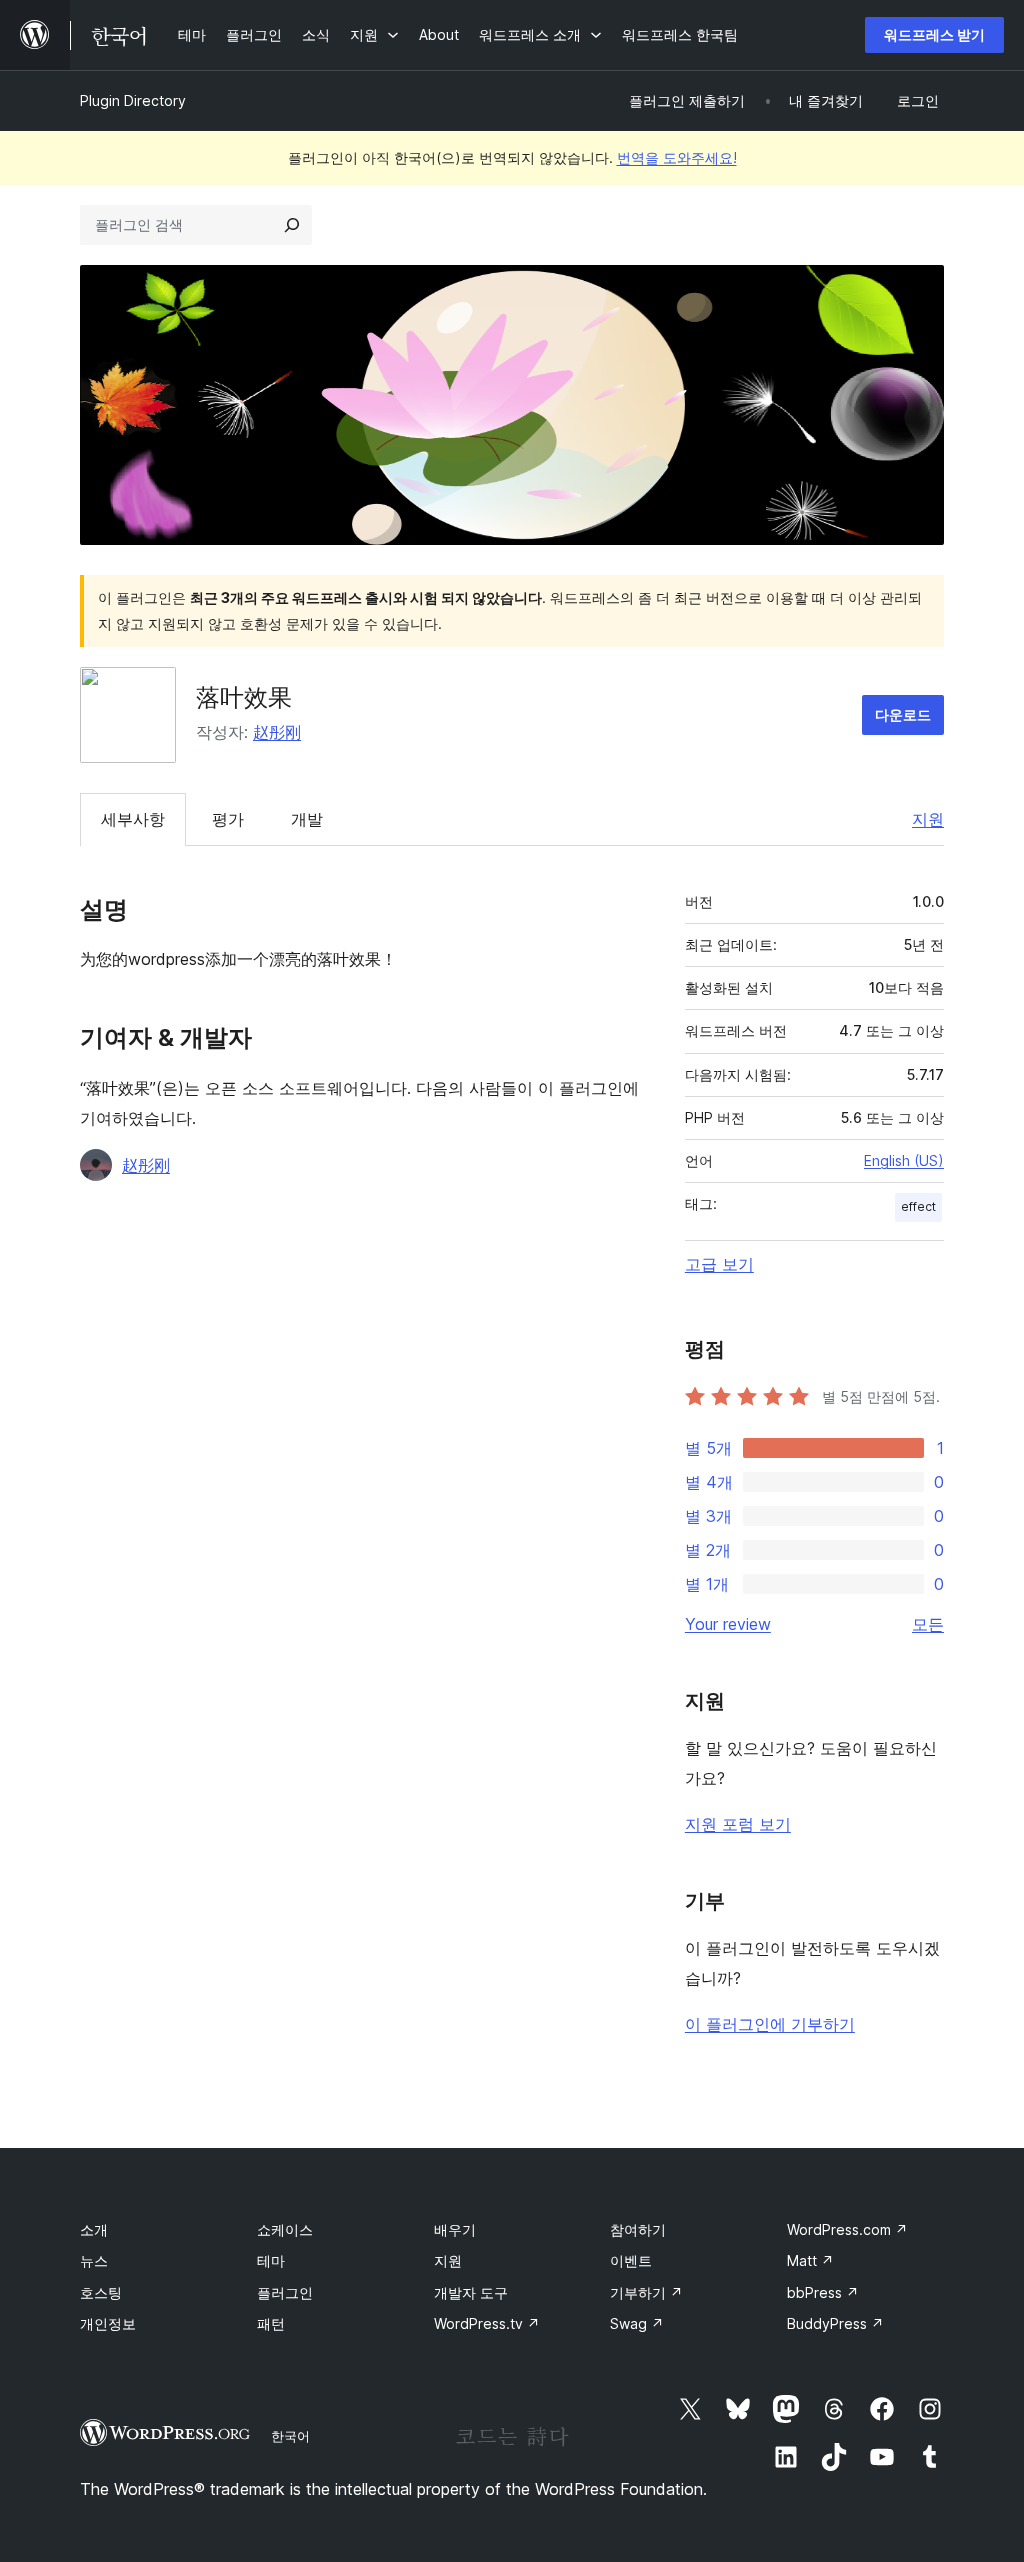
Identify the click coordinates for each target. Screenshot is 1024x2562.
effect (918, 1206)
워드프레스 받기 (934, 34)
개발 (307, 819)
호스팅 (101, 2292)
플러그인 (285, 2292)
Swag (637, 2323)
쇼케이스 (285, 2229)
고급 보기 (719, 1264)
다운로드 (903, 714)
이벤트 (631, 2260)
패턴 (271, 2323)
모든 (928, 1624)
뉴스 (94, 2260)
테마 (271, 2260)
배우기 (455, 2229)
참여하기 (638, 2229)
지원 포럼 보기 (738, 1824)
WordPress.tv (487, 2323)
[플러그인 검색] (292, 225)
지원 (928, 819)
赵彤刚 (277, 732)
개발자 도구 (471, 2292)
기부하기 (646, 2292)
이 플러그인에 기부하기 (770, 2024)
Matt (810, 2260)
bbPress (823, 2292)
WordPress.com (847, 2229)
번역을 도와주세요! (677, 157)
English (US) (904, 1160)
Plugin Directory (133, 100)
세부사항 (133, 819)
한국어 (290, 2436)
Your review (728, 1624)
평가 (228, 819)
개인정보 (108, 2323)
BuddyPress (835, 2323)
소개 (94, 2229)
